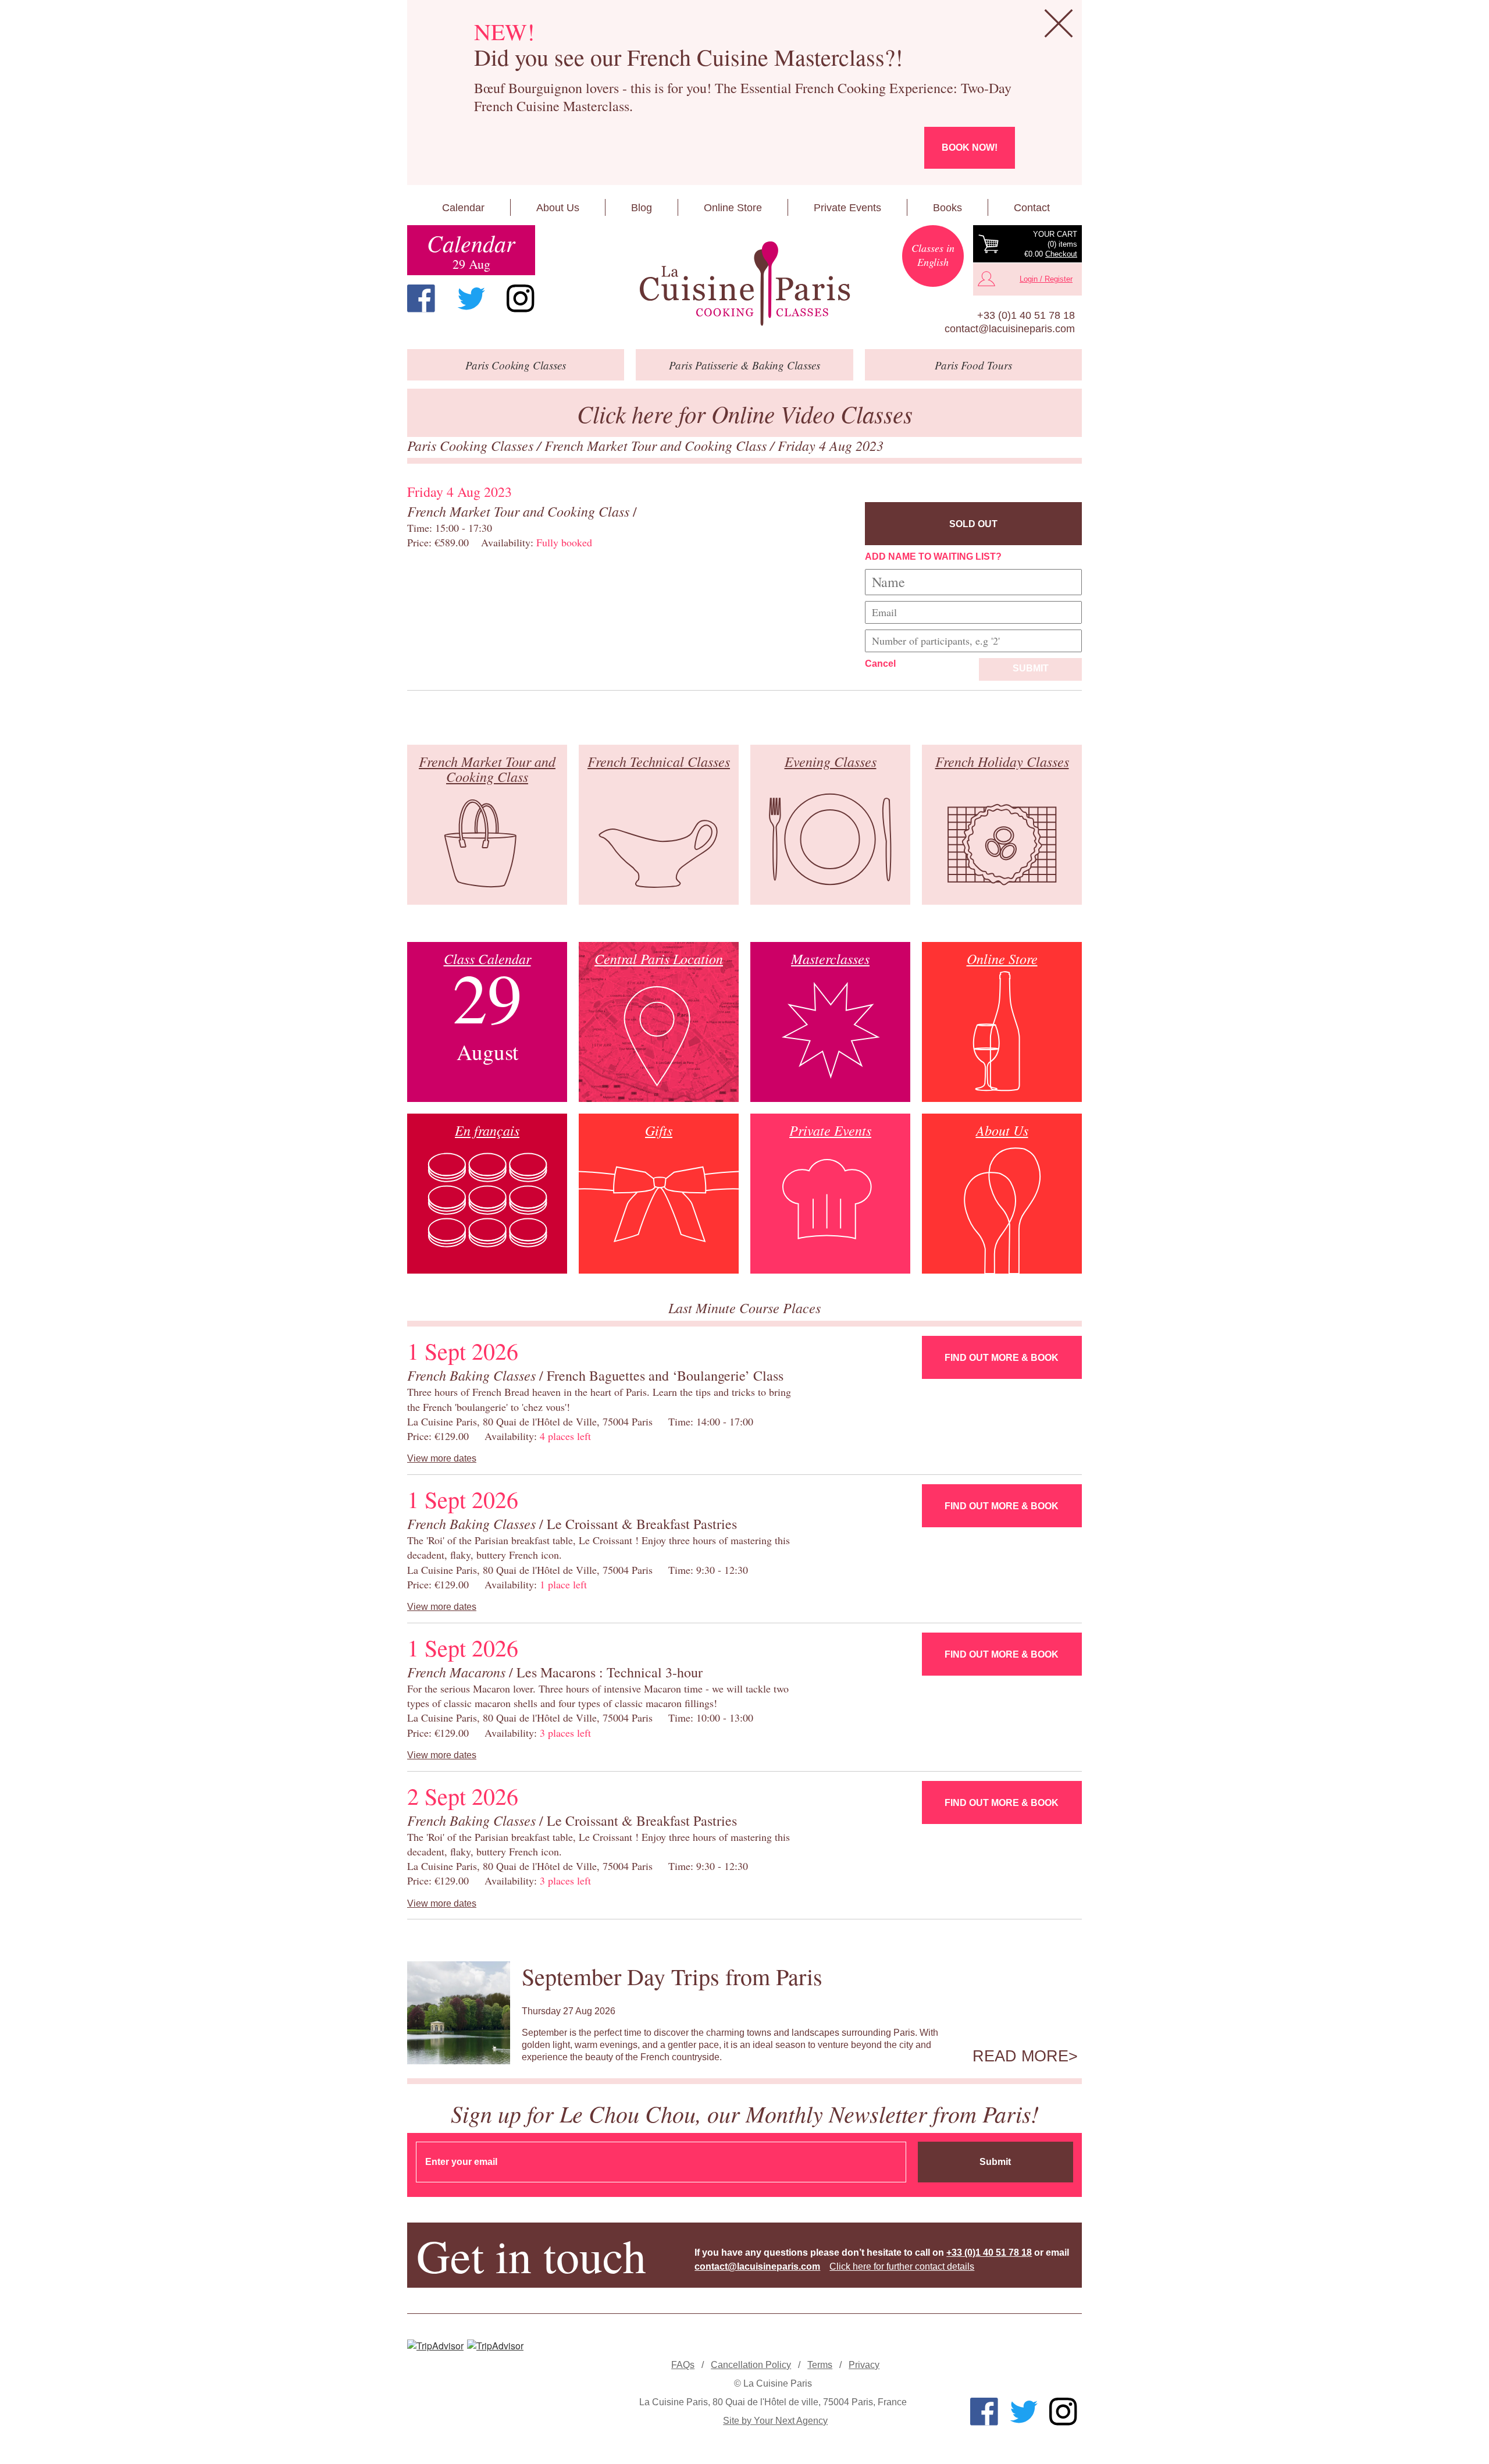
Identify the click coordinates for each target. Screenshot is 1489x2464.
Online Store (733, 208)
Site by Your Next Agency (775, 2421)
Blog (642, 208)
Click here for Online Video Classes (745, 413)
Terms (820, 2365)
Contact (1032, 208)
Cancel (880, 664)
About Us (558, 208)
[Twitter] (471, 298)
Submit (1031, 668)
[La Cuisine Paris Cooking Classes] (744, 284)
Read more (1020, 2056)
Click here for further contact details (902, 2266)
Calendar (463, 208)
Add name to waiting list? (933, 557)
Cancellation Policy (751, 2365)
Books (947, 208)
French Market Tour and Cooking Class (657, 445)
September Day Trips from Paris (672, 1976)
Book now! (970, 147)
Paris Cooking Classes (472, 445)
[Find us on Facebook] (421, 298)
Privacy (864, 2365)
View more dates (442, 1458)
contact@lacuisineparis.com (1010, 329)
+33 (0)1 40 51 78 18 (1026, 315)
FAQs (683, 2365)
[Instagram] (521, 298)
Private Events (847, 208)
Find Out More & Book (1002, 1358)
